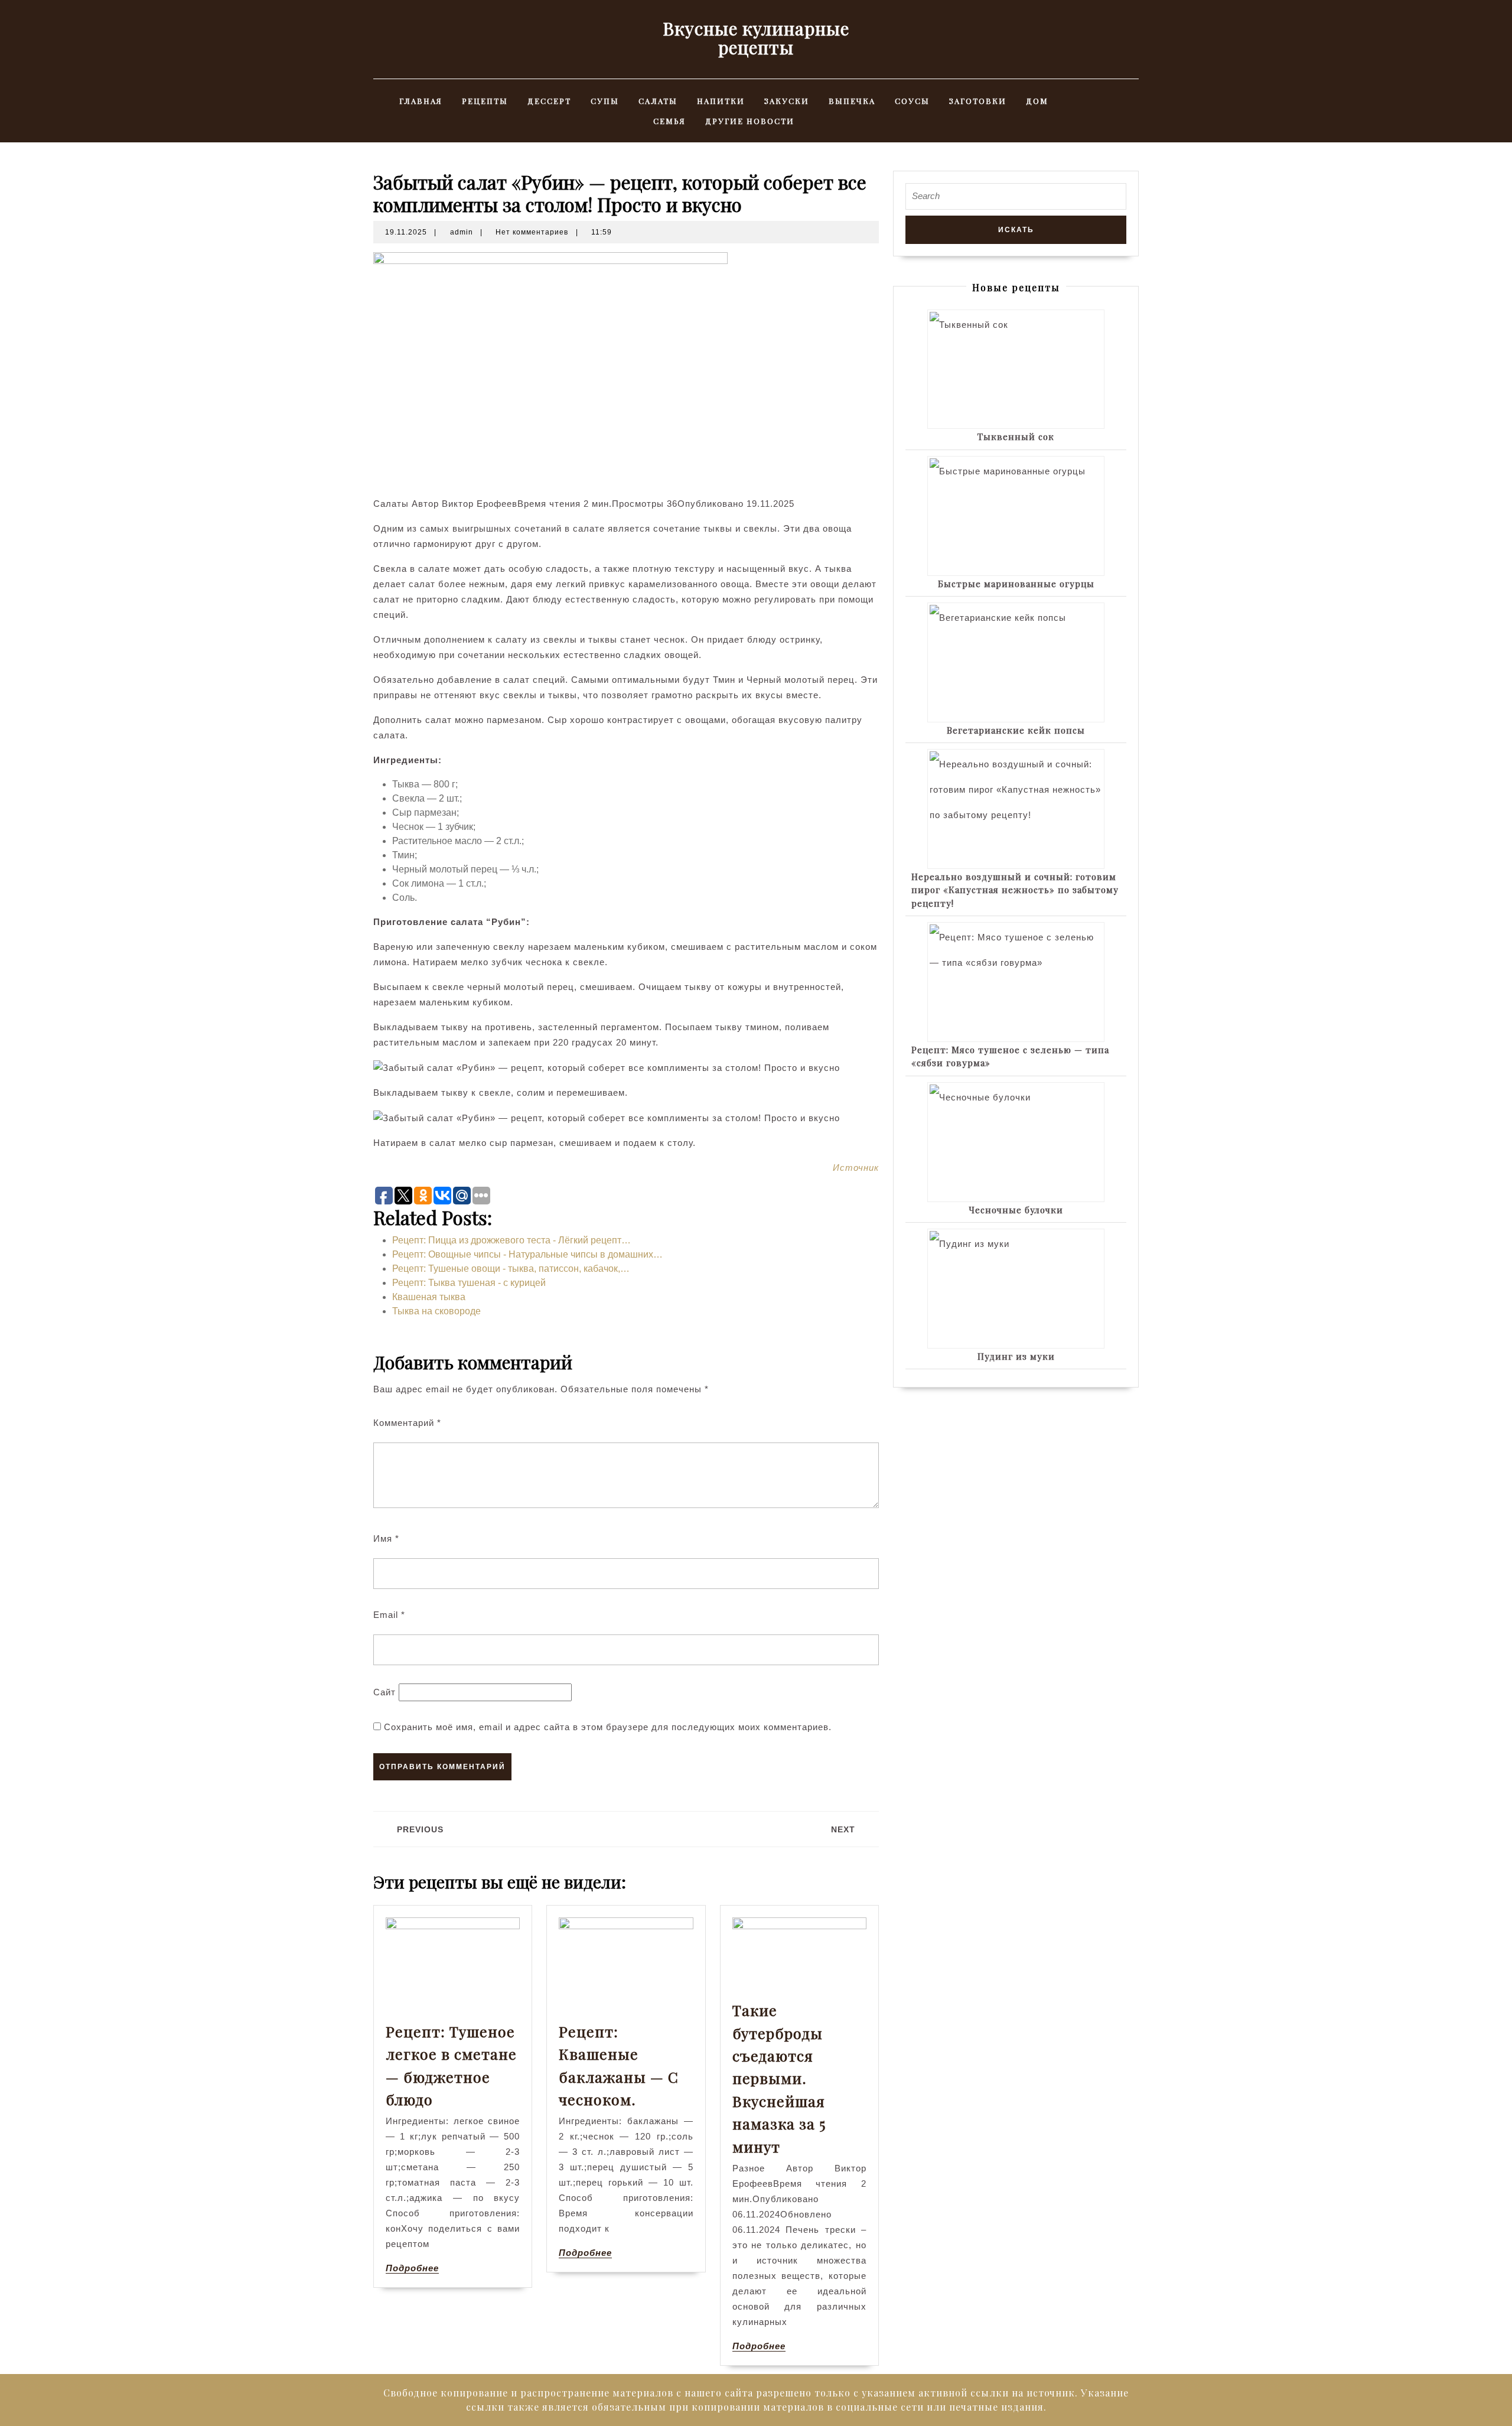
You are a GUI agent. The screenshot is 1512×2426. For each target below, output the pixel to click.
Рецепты (485, 101)
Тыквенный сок (1016, 437)
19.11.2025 (406, 232)
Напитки (721, 101)
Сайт (384, 1692)
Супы (605, 101)
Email (389, 1615)
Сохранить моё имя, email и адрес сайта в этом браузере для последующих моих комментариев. (608, 1727)
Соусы (912, 101)
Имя (386, 1538)
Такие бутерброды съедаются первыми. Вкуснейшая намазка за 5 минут (779, 2078)
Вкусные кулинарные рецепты (756, 38)
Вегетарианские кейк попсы (1016, 730)
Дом (1037, 101)
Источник (856, 1168)
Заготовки (978, 101)
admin (462, 232)
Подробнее (412, 2268)
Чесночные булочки (1016, 1210)
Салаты (658, 101)
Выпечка (852, 101)
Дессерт (549, 101)
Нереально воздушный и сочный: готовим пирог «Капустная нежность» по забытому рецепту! (1015, 890)
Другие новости (750, 121)
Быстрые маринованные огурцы (1016, 584)
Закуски (787, 101)
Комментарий (407, 1423)
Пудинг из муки (1016, 1356)
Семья (669, 121)
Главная (421, 101)
